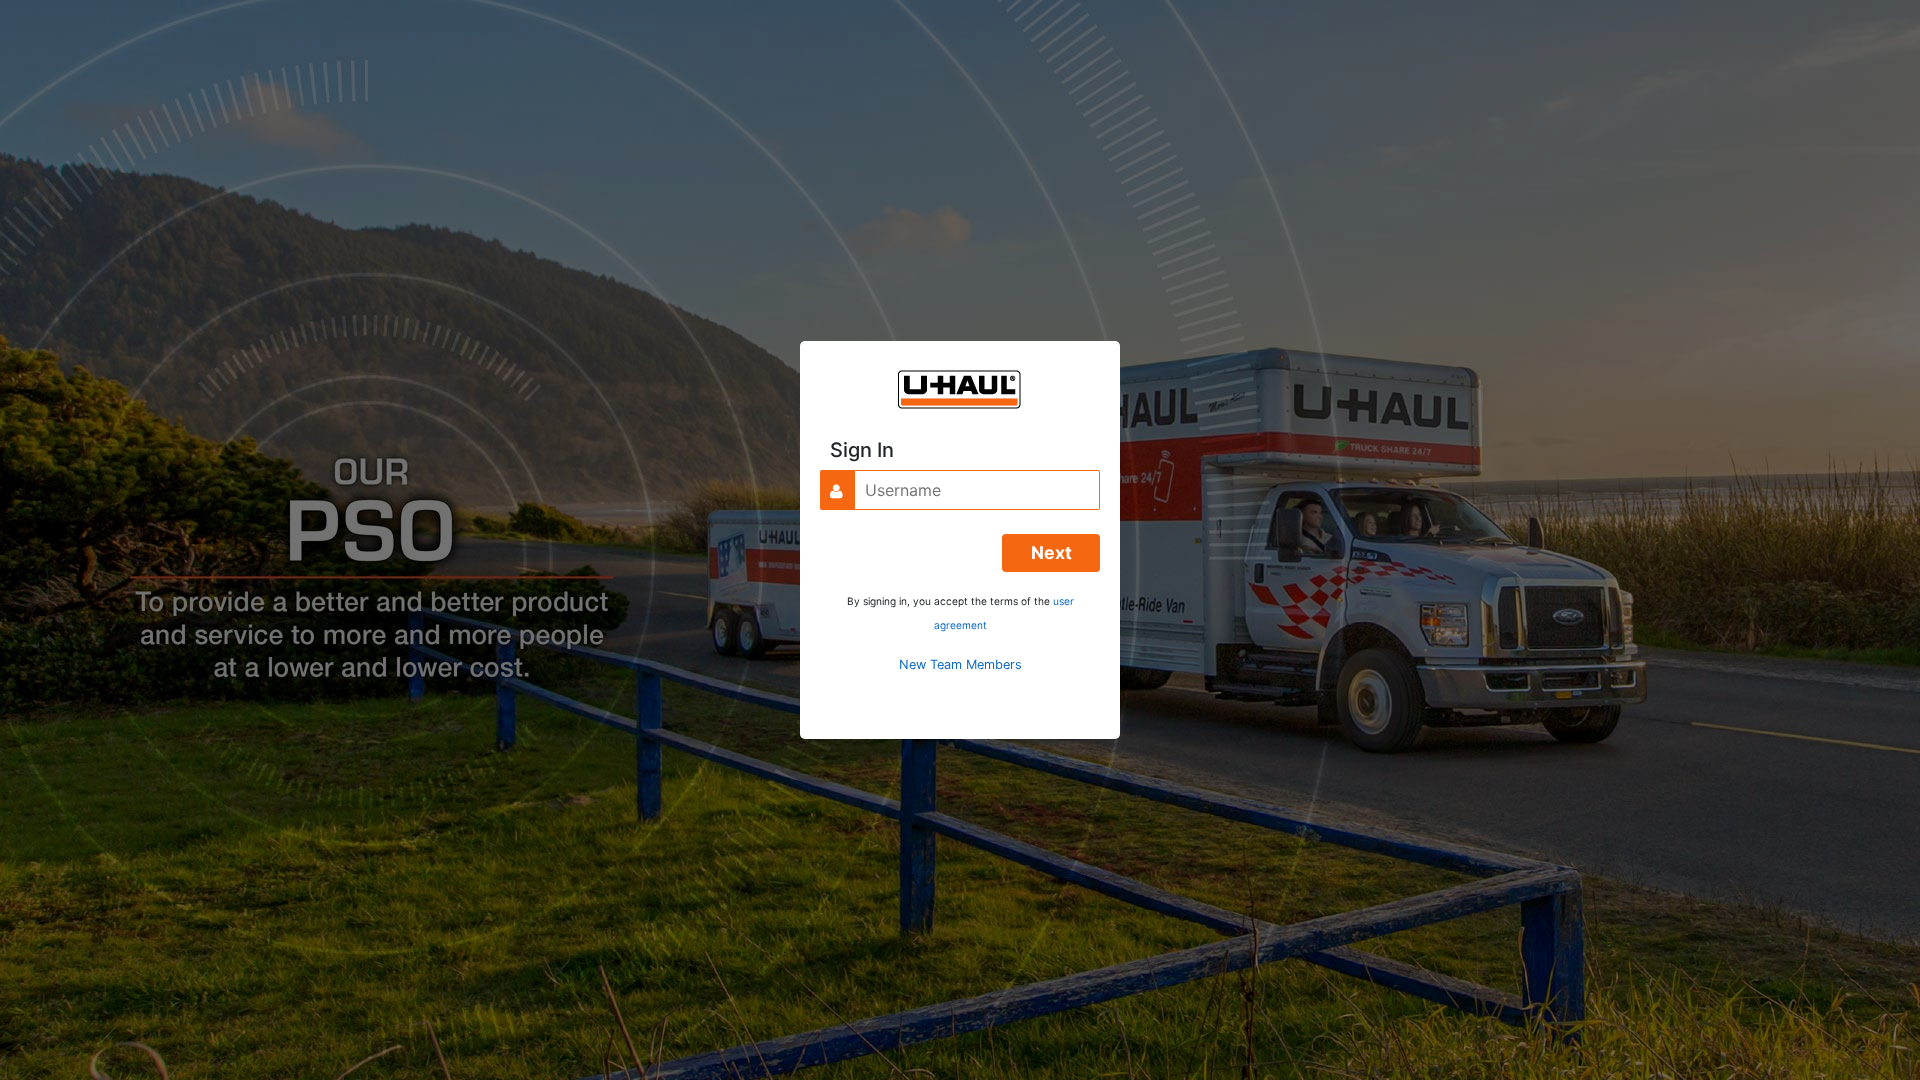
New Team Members (960, 664)
